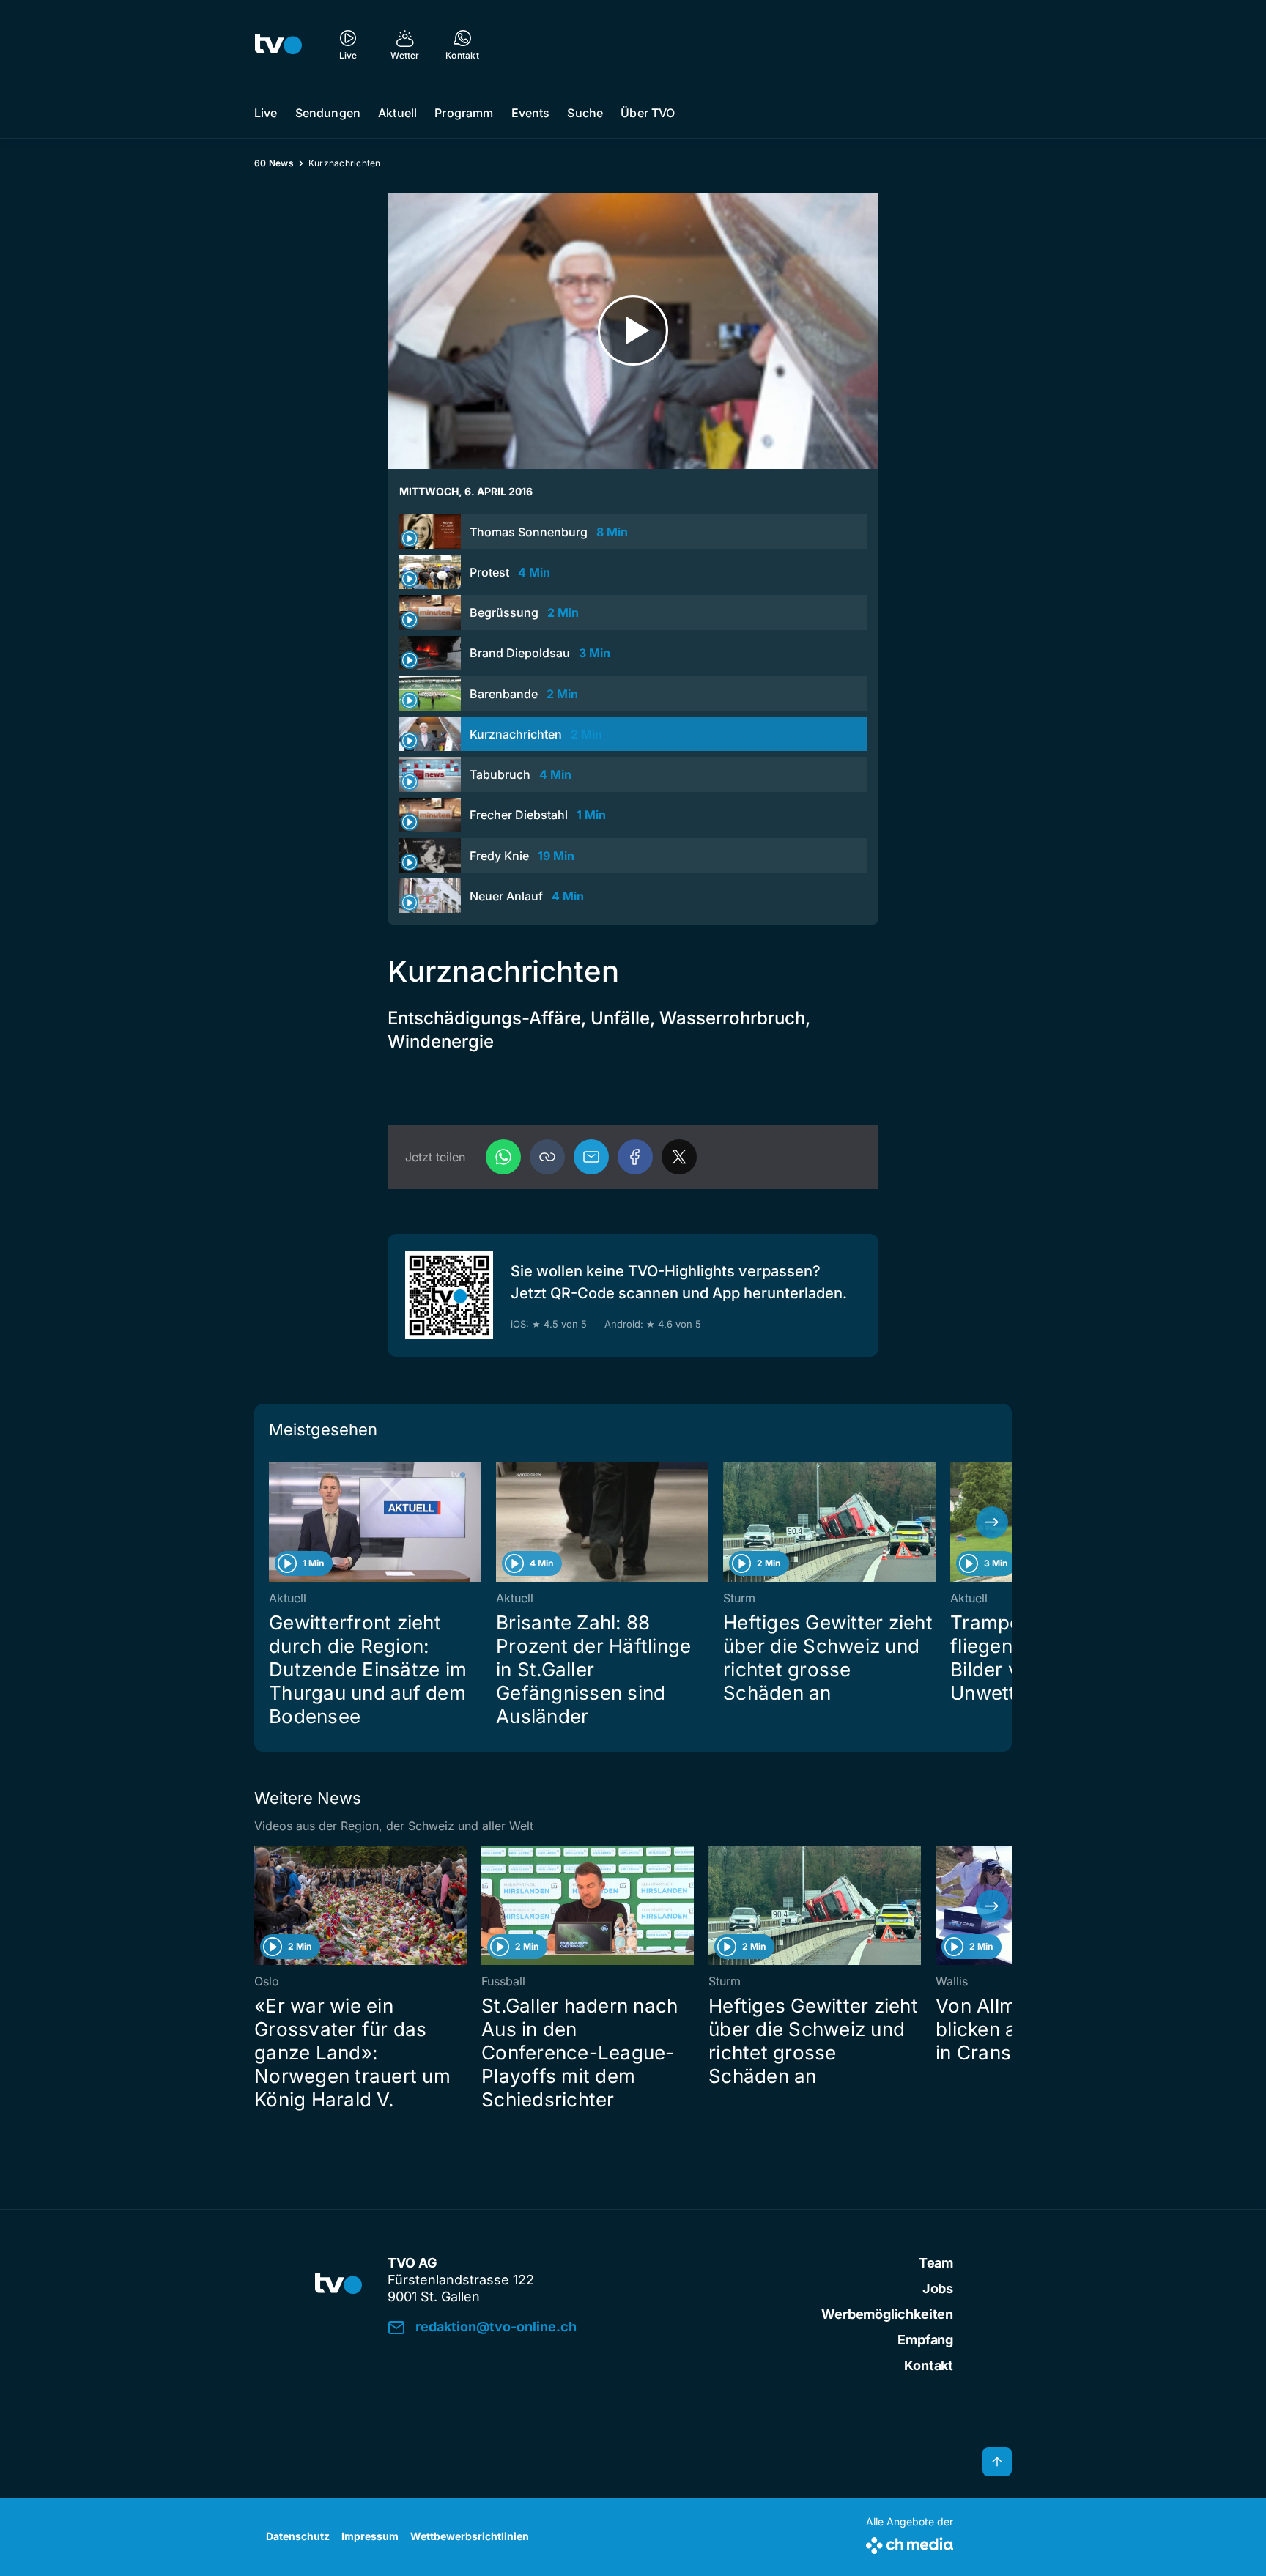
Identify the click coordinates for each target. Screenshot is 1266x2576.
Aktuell (397, 113)
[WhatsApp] (503, 1157)
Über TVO (648, 113)
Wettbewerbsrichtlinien (470, 2536)
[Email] (591, 1157)
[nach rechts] (992, 1522)
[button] (547, 1157)
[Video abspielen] (633, 331)
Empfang (925, 2340)
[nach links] (274, 1522)
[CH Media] (910, 2543)
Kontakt (929, 2365)
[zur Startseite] (278, 44)
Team (936, 2263)
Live (266, 113)
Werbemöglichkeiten (887, 2314)
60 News (274, 163)
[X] (679, 1157)
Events (531, 113)
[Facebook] (635, 1157)
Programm (464, 113)
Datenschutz (298, 2536)
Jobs (938, 2288)
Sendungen (328, 113)
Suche (585, 113)
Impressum (370, 2536)
